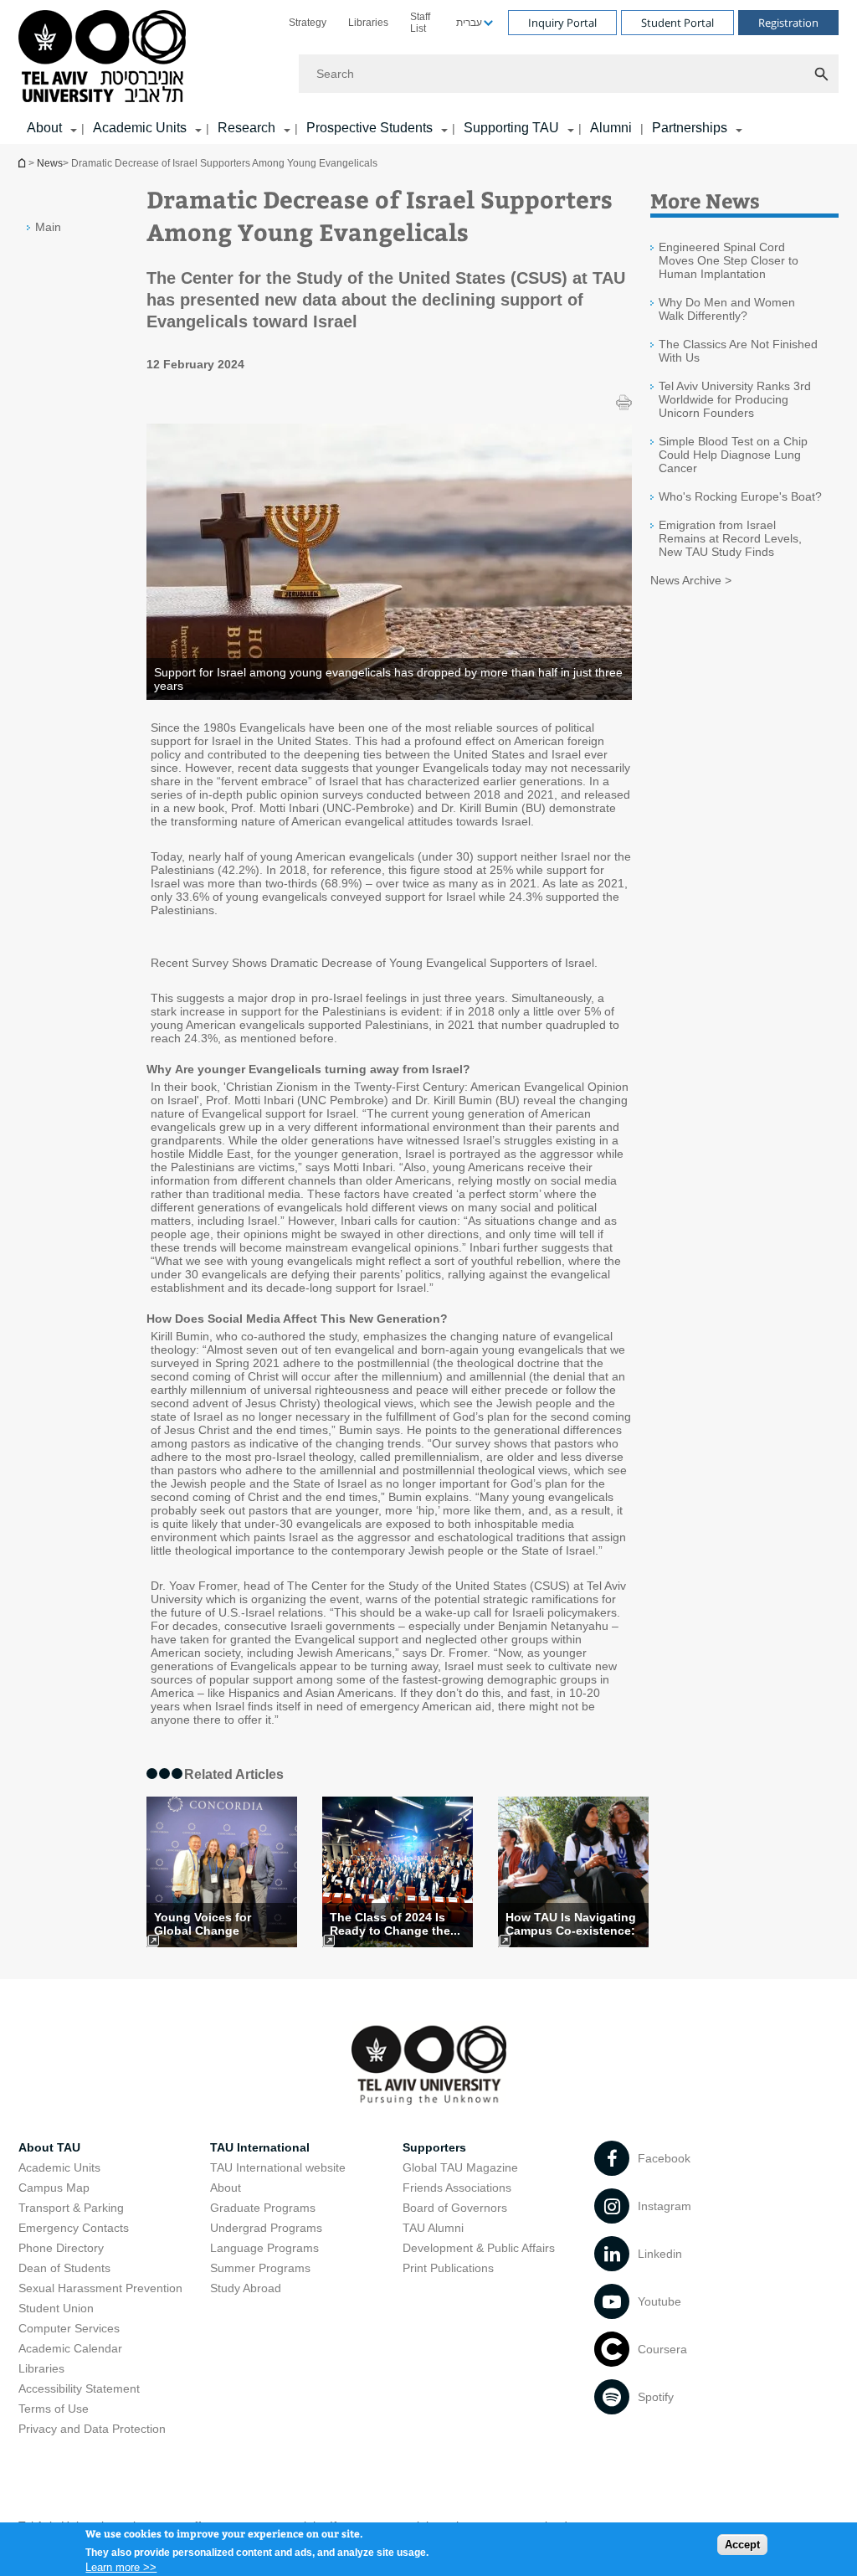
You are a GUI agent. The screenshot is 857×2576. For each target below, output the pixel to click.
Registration (788, 23)
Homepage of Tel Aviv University (23, 163)
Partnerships (690, 128)
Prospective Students (369, 128)
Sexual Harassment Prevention (100, 2288)
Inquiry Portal (562, 23)
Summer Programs (260, 2268)
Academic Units (140, 128)
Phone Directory (61, 2248)
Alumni (611, 128)
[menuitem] (308, 23)
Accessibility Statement (79, 2388)
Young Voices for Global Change (203, 1924)
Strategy (308, 23)
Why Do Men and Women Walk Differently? (727, 309)
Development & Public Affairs (479, 2248)
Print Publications (448, 2268)
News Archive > (691, 580)
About (226, 2188)
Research (246, 128)
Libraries (368, 23)
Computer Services (69, 2328)
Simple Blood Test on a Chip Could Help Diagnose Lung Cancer (733, 455)
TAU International (260, 2147)
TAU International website (278, 2167)
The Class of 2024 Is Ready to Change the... (395, 1924)
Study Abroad (246, 2288)
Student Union (56, 2308)
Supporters (434, 2147)
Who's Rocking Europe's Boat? (740, 496)
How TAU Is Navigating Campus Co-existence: (571, 1924)
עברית (469, 23)
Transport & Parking (71, 2208)
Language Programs (264, 2248)
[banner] (428, 72)
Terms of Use (54, 2409)
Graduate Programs (263, 2208)
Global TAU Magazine (460, 2167)
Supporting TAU (511, 128)
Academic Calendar (70, 2348)
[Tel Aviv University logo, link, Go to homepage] (105, 57)
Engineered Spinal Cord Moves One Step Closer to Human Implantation (729, 260)
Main (48, 227)
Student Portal (677, 23)
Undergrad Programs (266, 2228)
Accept (742, 2545)
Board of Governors (455, 2208)
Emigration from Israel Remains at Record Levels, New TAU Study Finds (730, 538)
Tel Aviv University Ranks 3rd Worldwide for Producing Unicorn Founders (735, 399)
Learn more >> (121, 2567)
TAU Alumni (433, 2228)
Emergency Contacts (74, 2228)
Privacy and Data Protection (92, 2429)
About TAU (49, 2147)
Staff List (420, 23)
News (50, 163)
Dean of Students (64, 2268)
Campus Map (54, 2188)
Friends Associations (457, 2188)
